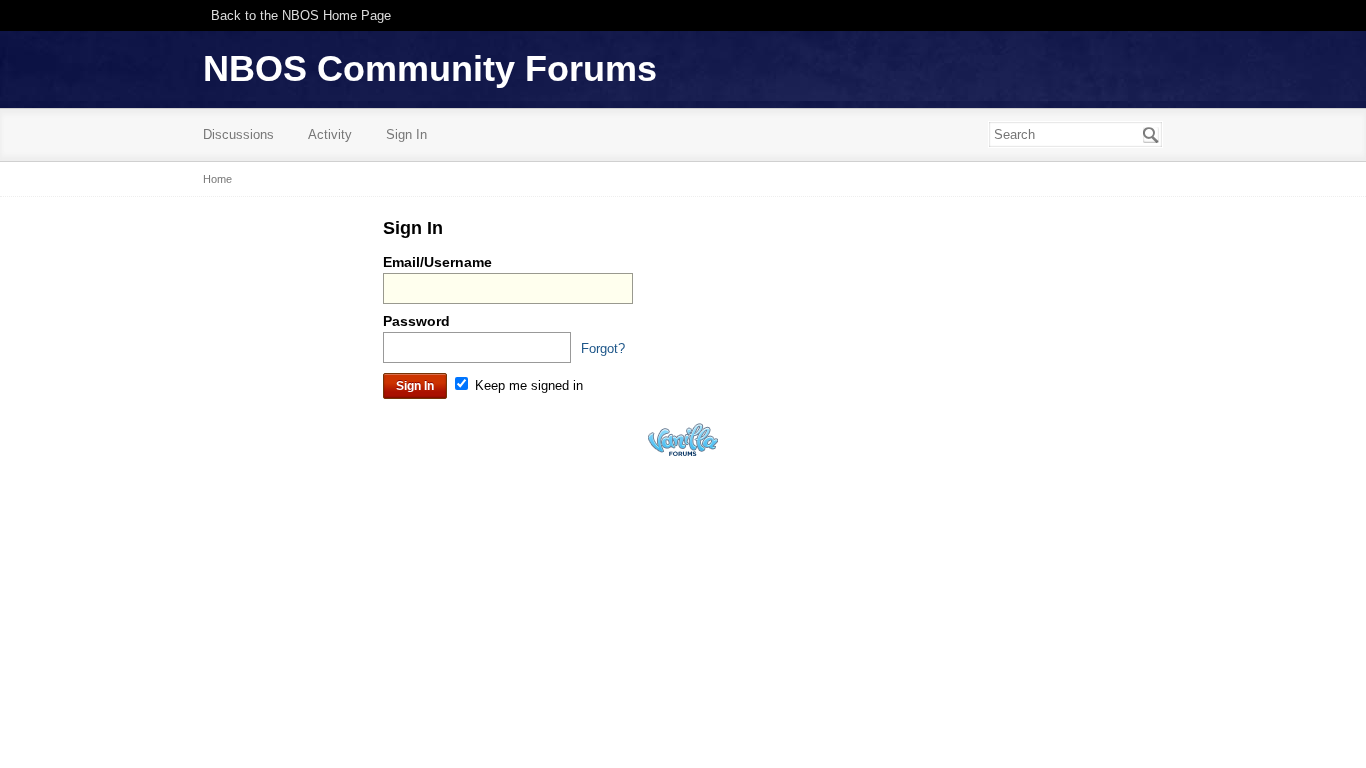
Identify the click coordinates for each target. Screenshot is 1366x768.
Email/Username (437, 262)
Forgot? (603, 348)
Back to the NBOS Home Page (301, 15)
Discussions (238, 134)
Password (416, 321)
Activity (330, 134)
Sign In (406, 134)
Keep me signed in (527, 385)
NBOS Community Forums (430, 68)
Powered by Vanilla (683, 439)
